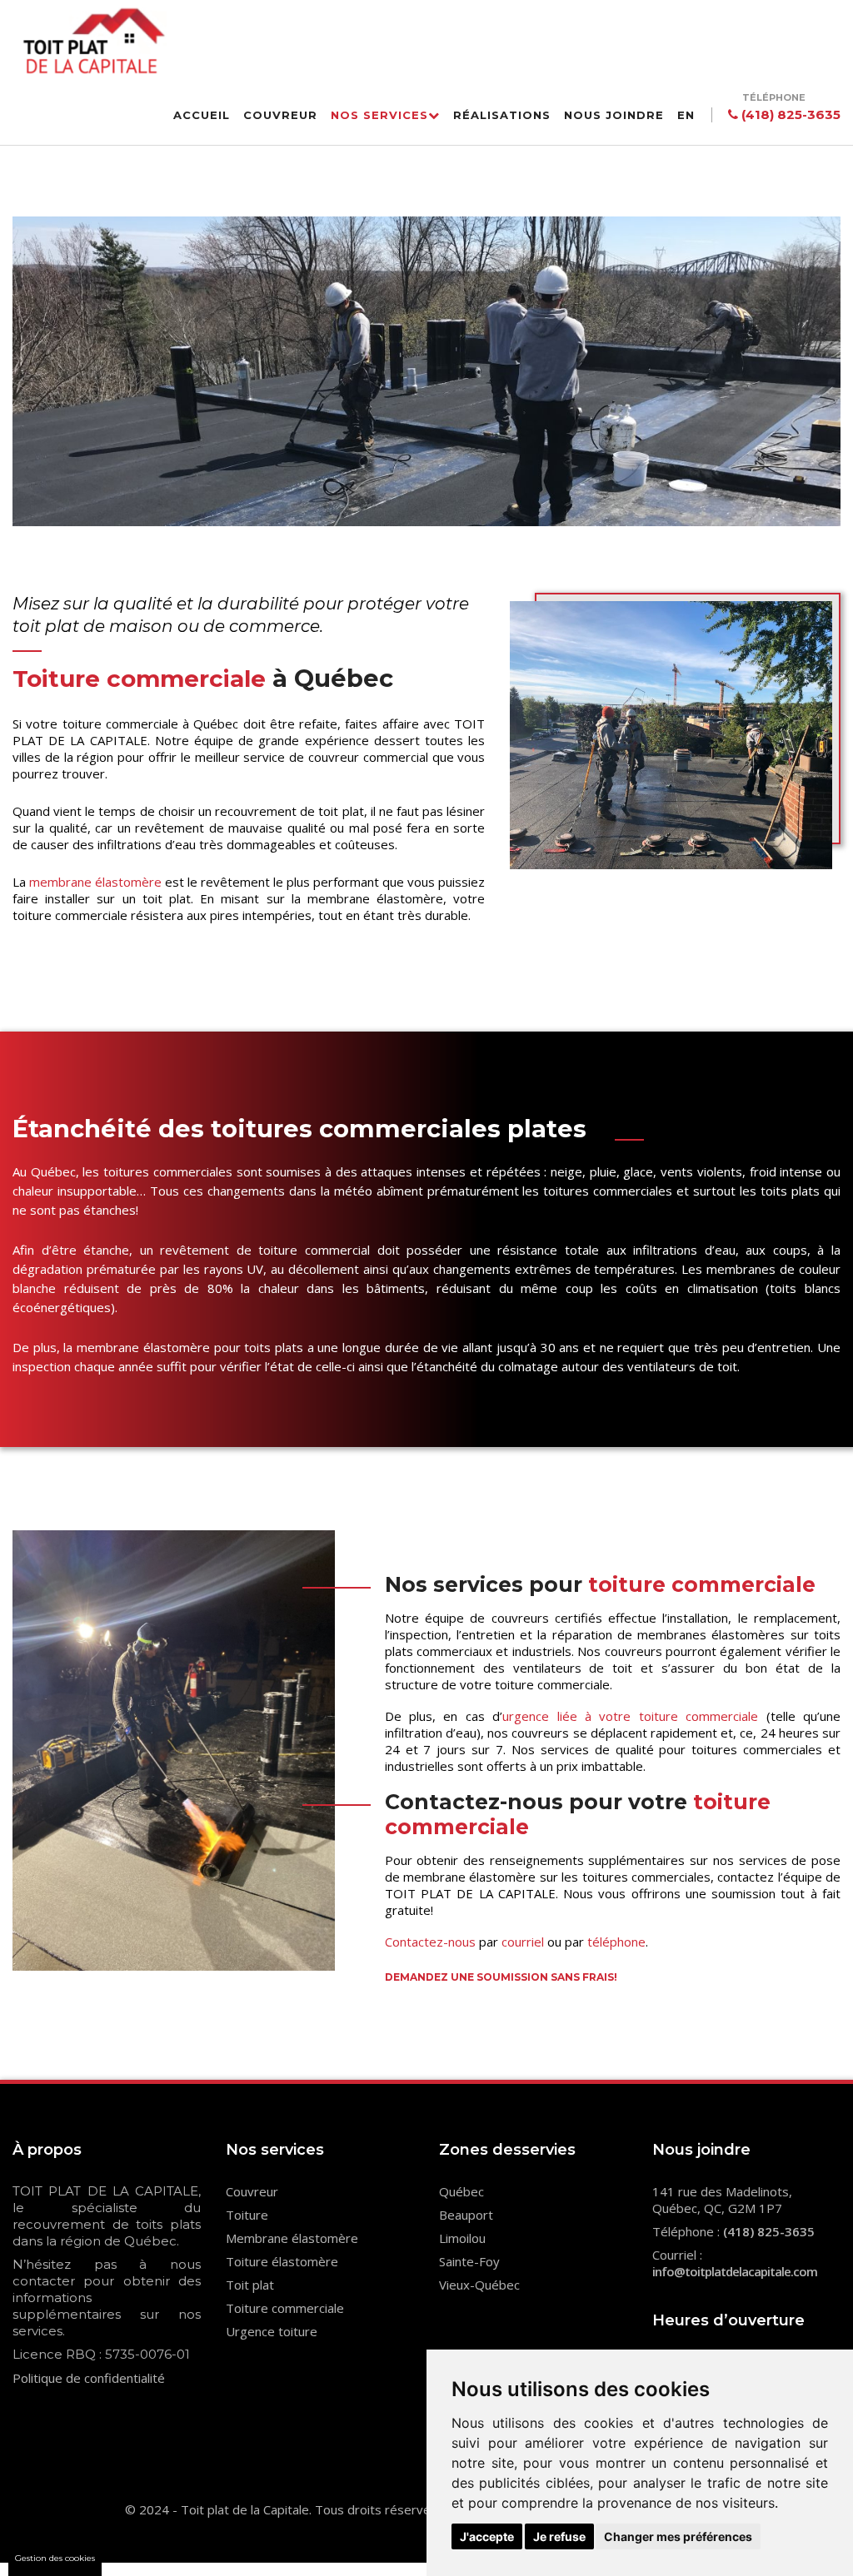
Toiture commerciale (285, 2308)
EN (686, 115)
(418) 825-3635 (789, 114)
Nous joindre (614, 115)
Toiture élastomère (282, 2261)
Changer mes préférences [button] (678, 2536)
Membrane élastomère (292, 2238)
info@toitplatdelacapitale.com (735, 2271)
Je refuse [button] (559, 2536)
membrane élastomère (95, 882)
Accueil (202, 115)
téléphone (616, 1942)
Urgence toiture (272, 2331)
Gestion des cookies (55, 2558)
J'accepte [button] (487, 2536)
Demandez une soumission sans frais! (501, 1977)
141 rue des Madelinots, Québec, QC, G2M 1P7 (722, 2200)
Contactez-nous (430, 1942)
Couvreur (280, 115)
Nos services (379, 115)
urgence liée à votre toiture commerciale (630, 1716)
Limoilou (462, 2238)
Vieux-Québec (479, 2285)
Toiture (247, 2215)
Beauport (466, 2215)
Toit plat (250, 2285)
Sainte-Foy (469, 2261)
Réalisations (502, 115)
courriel (523, 1942)
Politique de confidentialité (89, 2378)
